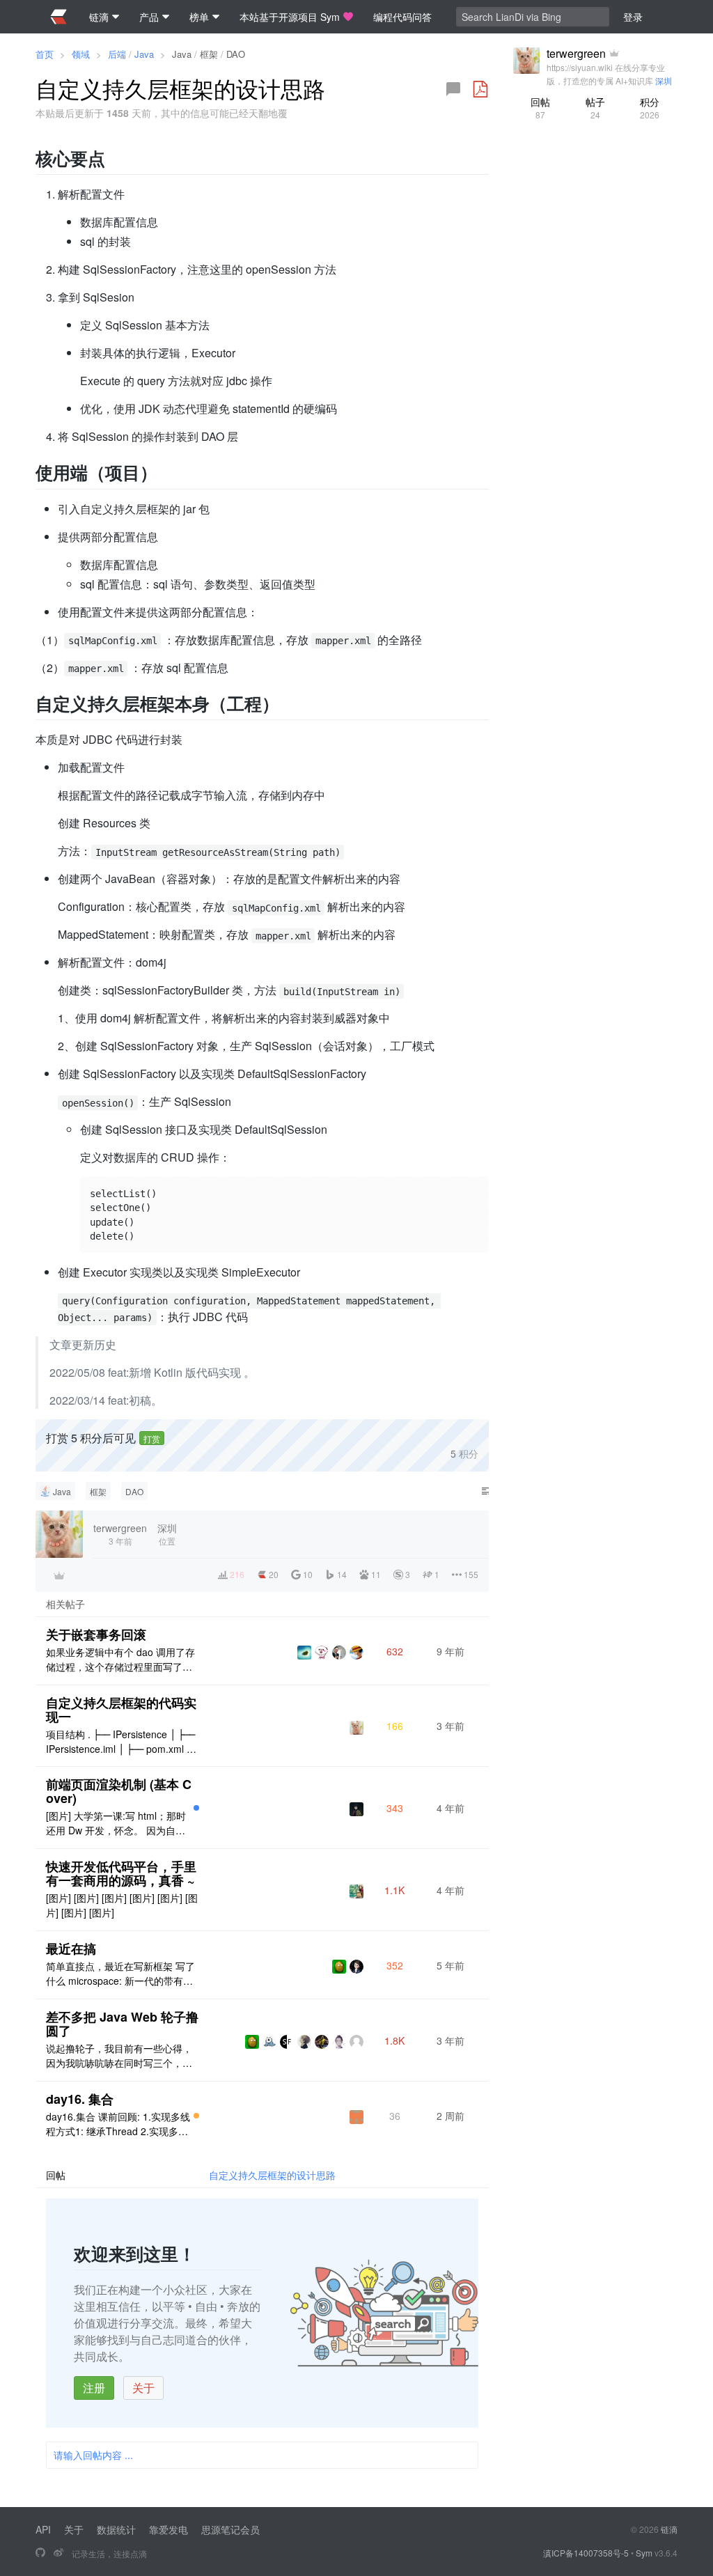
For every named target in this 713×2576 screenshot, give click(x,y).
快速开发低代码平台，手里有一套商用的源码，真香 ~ (121, 1873)
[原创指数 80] (196, 1808)
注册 (94, 2388)
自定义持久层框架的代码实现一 (121, 1710)
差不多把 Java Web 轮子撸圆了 (122, 2024)
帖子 (595, 108)
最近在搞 (71, 1949)
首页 (45, 54)
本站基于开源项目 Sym (290, 17)
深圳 (664, 80)
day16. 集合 (80, 2099)
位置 (167, 1534)
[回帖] (453, 89)
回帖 (540, 108)
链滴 (669, 2529)
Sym (644, 2553)
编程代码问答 (402, 17)
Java (144, 54)
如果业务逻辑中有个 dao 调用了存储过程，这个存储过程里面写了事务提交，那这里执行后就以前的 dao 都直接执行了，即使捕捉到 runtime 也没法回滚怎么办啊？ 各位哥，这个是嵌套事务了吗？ (121, 1660)
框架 (209, 54)
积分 (650, 108)
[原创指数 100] (196, 2116)
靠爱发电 (169, 2529)
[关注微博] (58, 2553)
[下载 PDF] (480, 89)
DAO (236, 54)
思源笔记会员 (230, 2529)
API (43, 2529)
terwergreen (576, 54)
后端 (117, 54)
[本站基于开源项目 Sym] (40, 2553)
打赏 (152, 1438)
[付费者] (59, 1575)
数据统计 (116, 2529)
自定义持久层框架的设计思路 (272, 2175)
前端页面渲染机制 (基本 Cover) (119, 1791)
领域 (81, 54)
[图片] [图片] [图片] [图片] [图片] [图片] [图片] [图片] (122, 1905)
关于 (143, 2388)
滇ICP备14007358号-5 (586, 2553)
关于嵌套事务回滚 (96, 1634)
